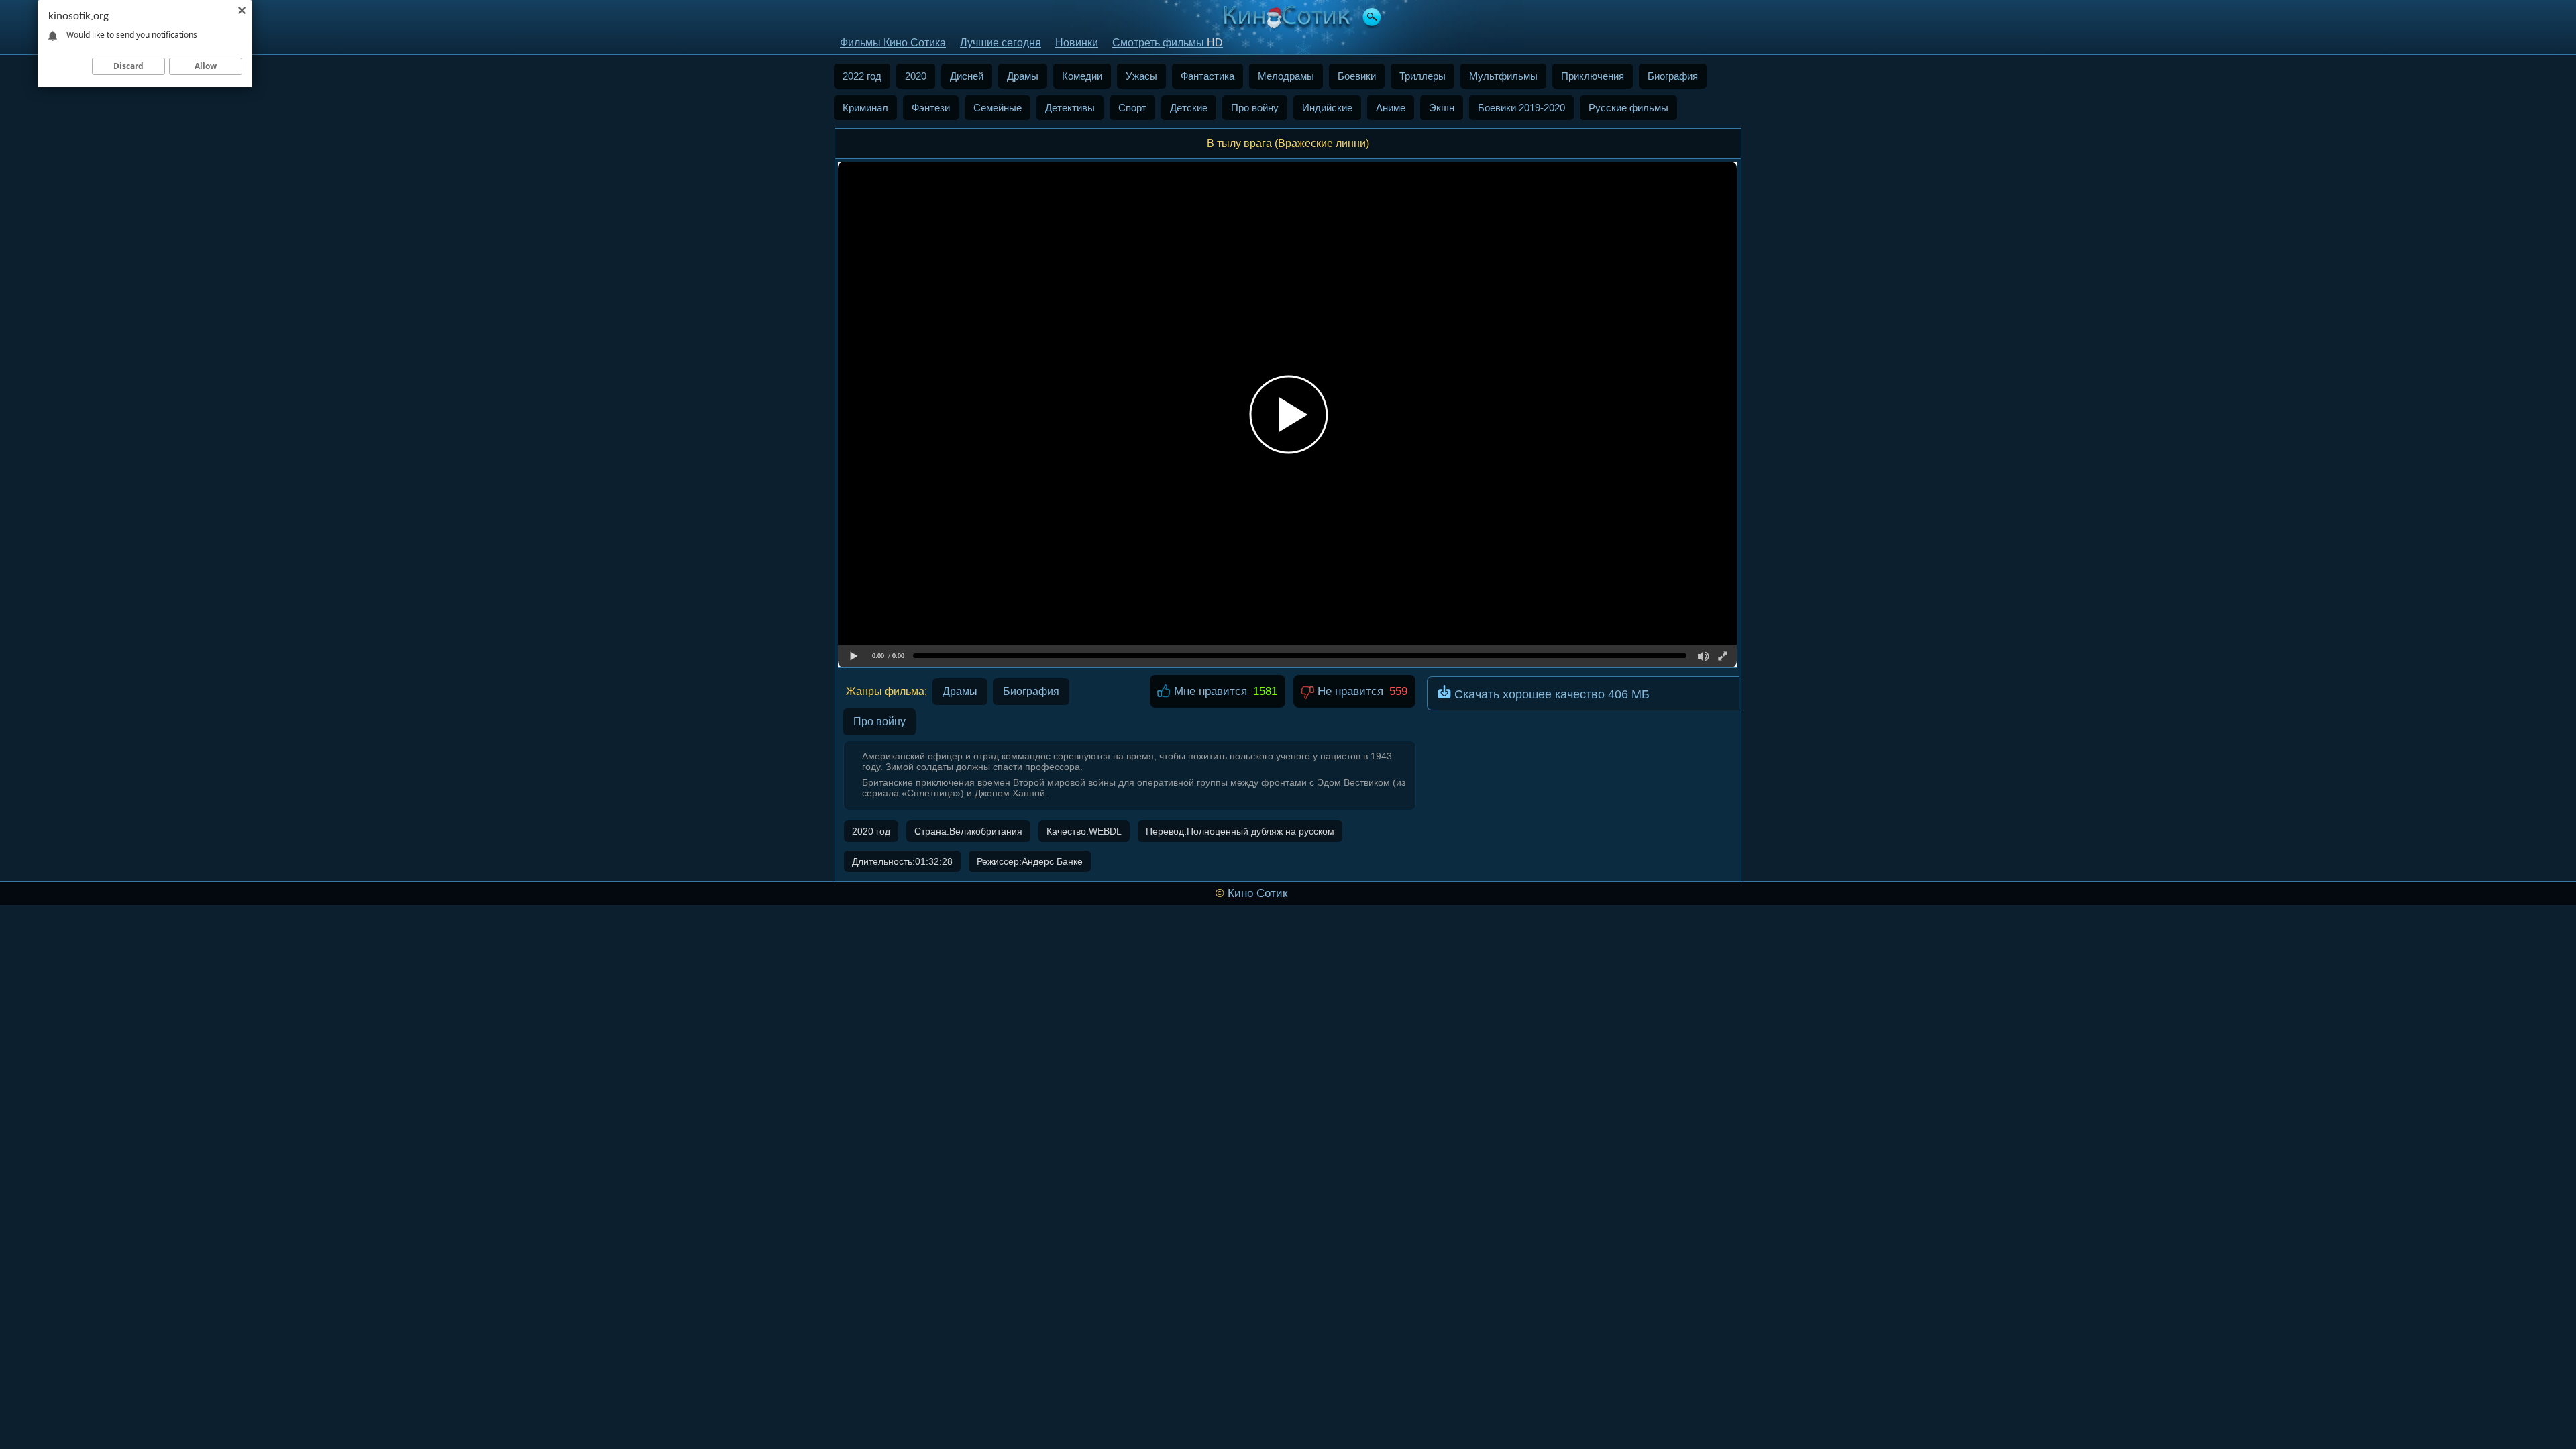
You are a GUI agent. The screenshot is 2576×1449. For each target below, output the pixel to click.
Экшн (1442, 108)
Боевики (1357, 76)
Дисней (967, 76)
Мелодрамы (1286, 76)
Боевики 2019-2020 (1521, 108)
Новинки (1077, 43)
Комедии (1082, 76)
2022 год (862, 76)
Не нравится (1349, 691)
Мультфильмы (1503, 76)
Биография (1673, 76)
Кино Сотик (1257, 893)
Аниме (1391, 108)
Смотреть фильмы (1168, 43)
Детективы (1070, 108)
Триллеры (1423, 76)
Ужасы (1141, 76)
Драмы (1023, 76)
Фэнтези (931, 108)
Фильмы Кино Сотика (893, 43)
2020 (916, 76)
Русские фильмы (1628, 108)
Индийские (1327, 108)
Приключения (1593, 76)
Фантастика (1207, 76)
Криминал (865, 108)
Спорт (1132, 108)
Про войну (1255, 108)
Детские (1189, 108)
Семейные (998, 108)
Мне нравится (1209, 691)
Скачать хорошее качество (1550, 694)
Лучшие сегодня (1001, 43)
